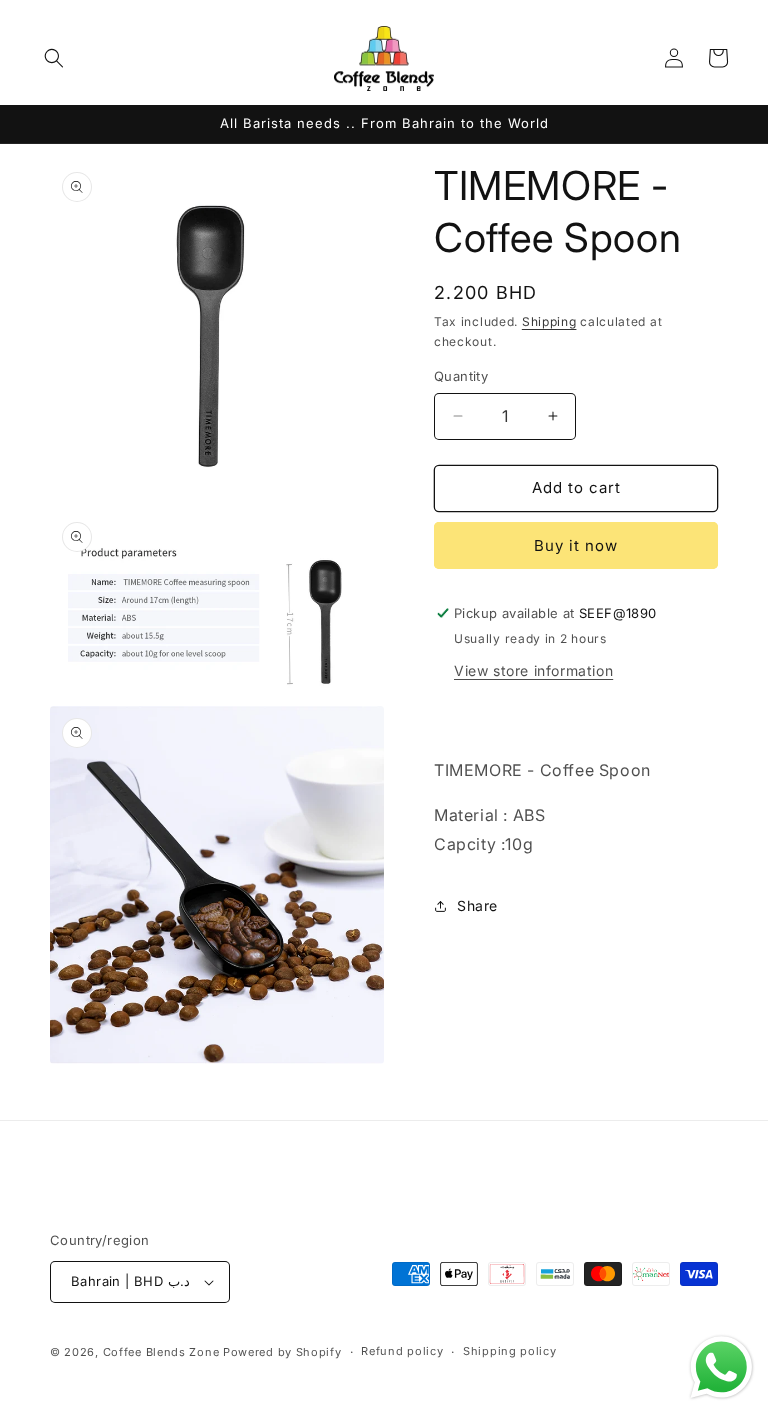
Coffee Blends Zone (161, 1352)
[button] (54, 58)
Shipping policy (510, 1351)
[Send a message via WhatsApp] (721, 1367)
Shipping (549, 321)
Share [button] (477, 905)
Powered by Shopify (282, 1352)
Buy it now (576, 545)
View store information (533, 670)
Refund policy (402, 1351)
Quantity (461, 376)
